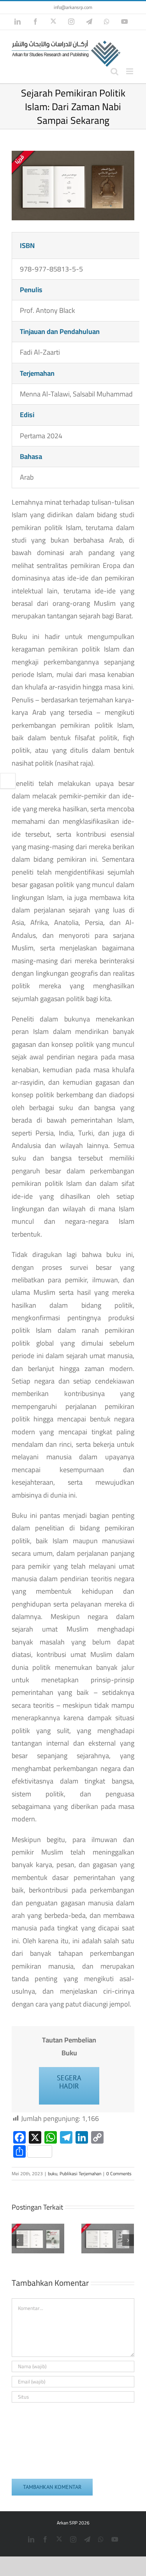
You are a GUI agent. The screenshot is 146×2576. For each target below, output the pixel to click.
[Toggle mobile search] (114, 71)
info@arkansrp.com (73, 7)
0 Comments (119, 2173)
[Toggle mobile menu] (130, 71)
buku (53, 2173)
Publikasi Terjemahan (80, 2173)
